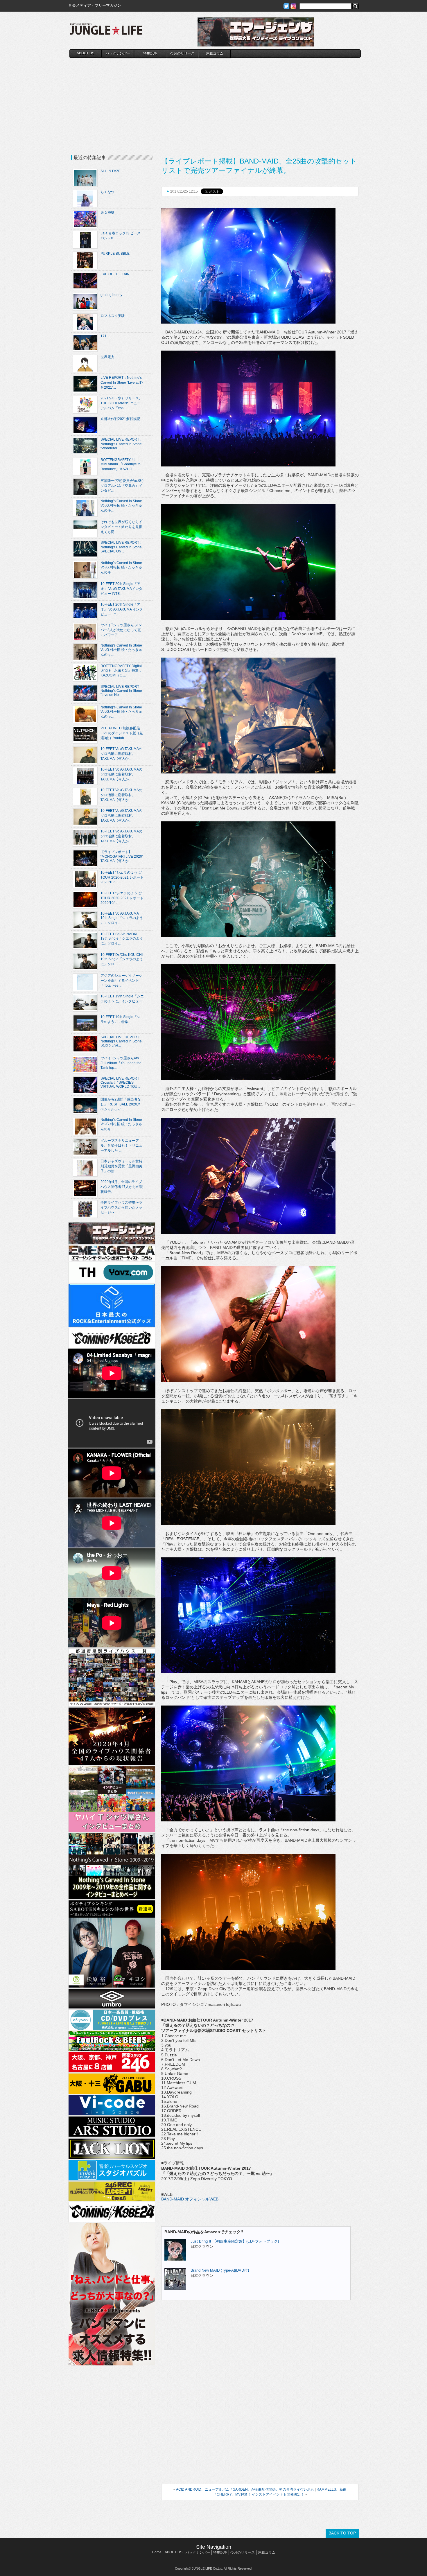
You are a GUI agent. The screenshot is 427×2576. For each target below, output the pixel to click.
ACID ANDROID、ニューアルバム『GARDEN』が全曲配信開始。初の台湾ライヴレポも (245, 2489)
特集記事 (150, 53)
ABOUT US (86, 53)
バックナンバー (118, 53)
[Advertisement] (215, 101)
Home (157, 2552)
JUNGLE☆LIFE (106, 32)
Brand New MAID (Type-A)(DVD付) (220, 2270)
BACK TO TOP (342, 2533)
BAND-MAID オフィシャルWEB (190, 2199)
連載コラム (215, 53)
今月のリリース (182, 53)
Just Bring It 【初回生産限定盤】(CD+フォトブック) (235, 2241)
